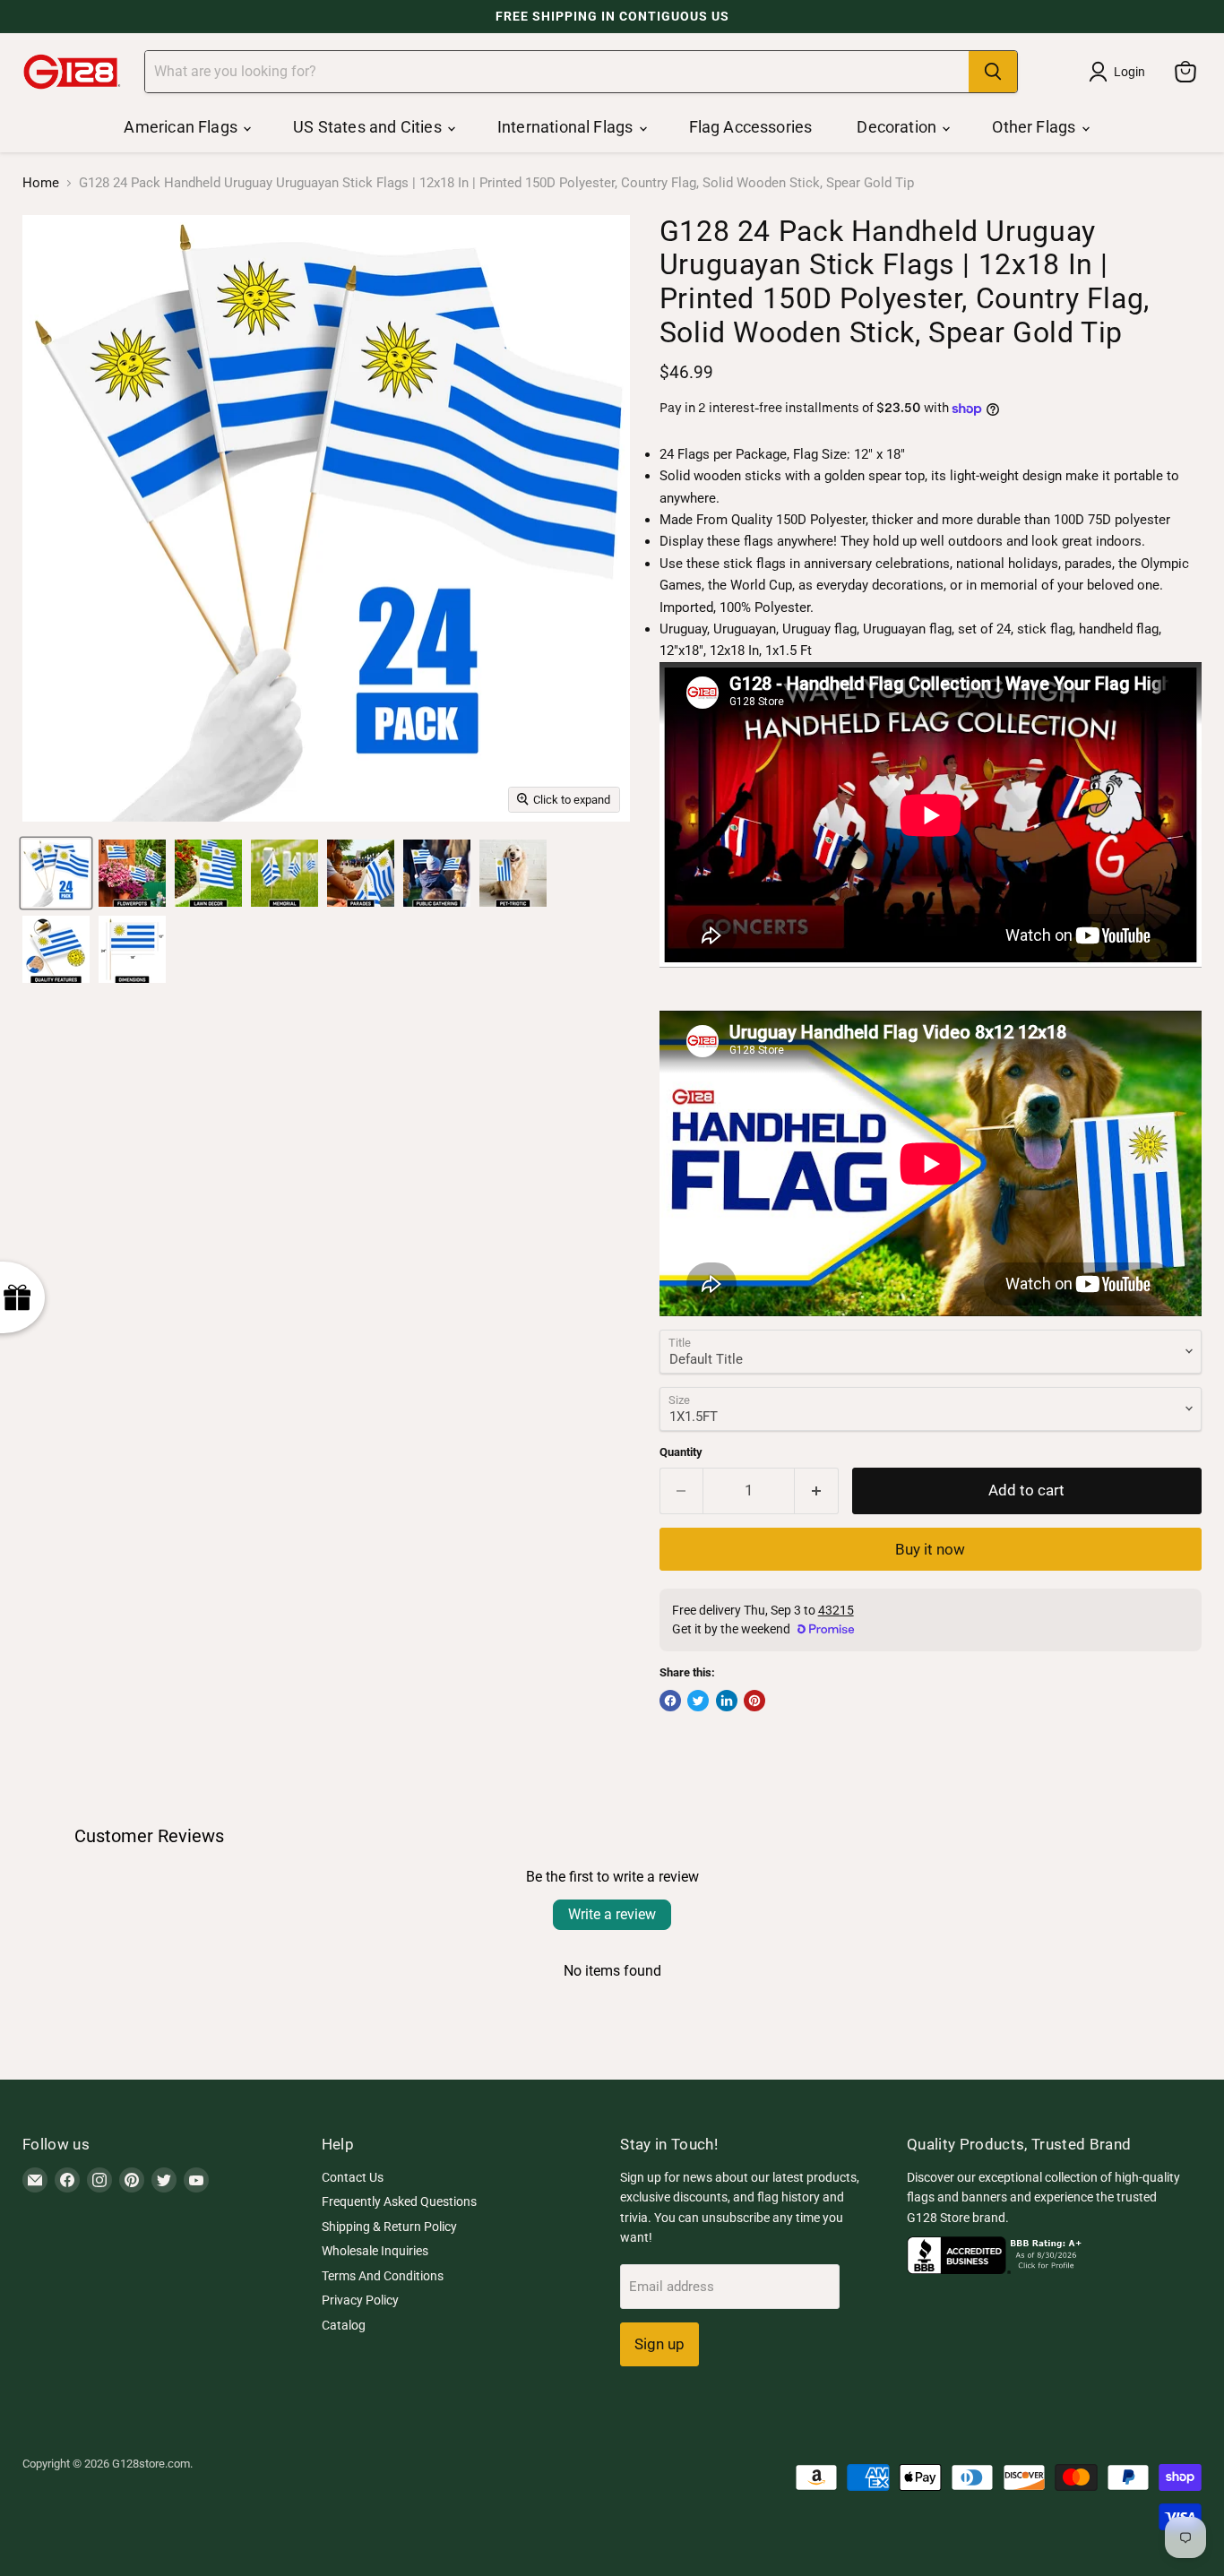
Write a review (612, 1914)
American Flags (182, 127)
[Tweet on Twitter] (698, 1701)
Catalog (344, 2325)
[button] (358, 2408)
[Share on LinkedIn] (727, 1701)
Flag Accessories (751, 127)
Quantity (681, 1452)
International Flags (567, 127)
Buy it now (930, 1549)
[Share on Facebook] (670, 1701)
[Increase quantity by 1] (817, 1490)
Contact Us (353, 2177)
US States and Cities (369, 127)
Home (41, 183)
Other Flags (1035, 127)
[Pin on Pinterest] (754, 1701)
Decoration (898, 127)
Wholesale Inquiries (375, 2251)
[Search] (993, 72)
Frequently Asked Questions (399, 2201)
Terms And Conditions (383, 2276)
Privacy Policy (360, 2300)
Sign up (659, 2344)
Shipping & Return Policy (389, 2227)
